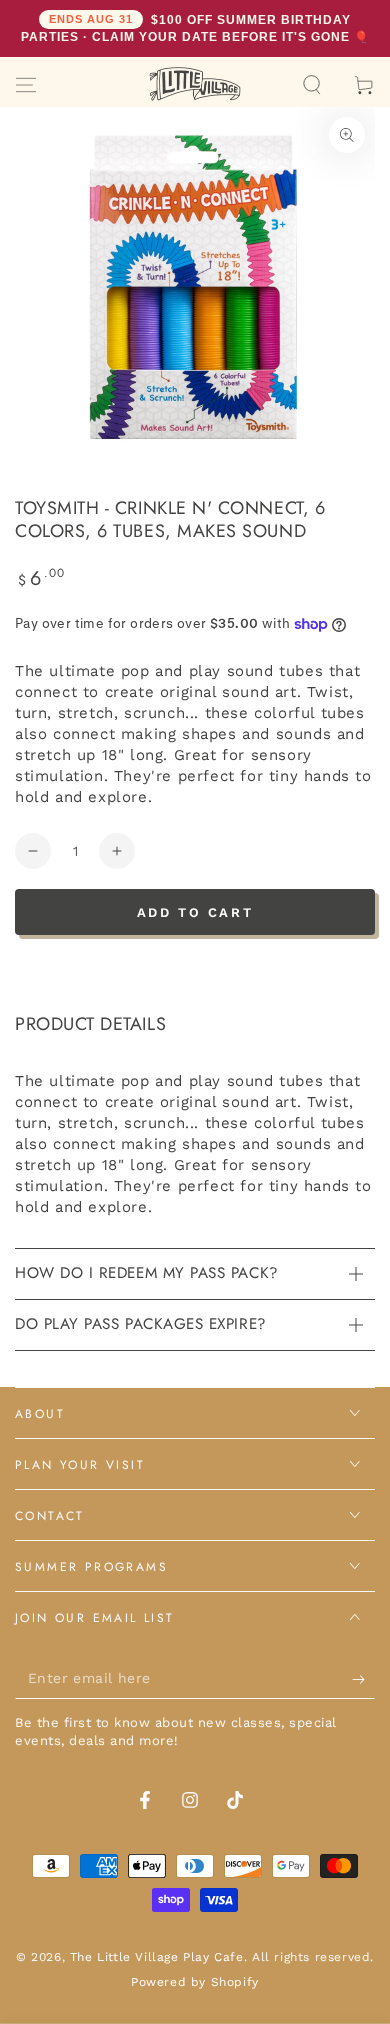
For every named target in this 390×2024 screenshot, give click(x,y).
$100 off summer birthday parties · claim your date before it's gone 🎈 (195, 28)
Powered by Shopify (195, 1982)
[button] (312, 85)
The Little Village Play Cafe (157, 1957)
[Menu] (26, 85)
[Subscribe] (363, 1679)
